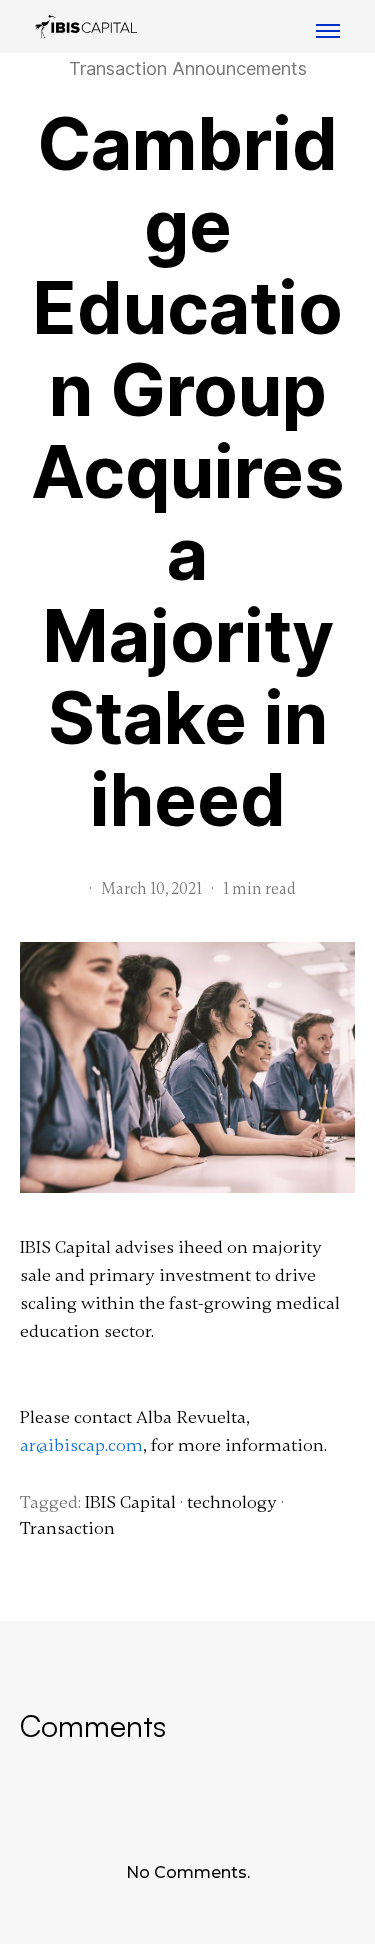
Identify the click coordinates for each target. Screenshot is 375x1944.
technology (232, 1502)
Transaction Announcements (188, 69)
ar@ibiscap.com (81, 1445)
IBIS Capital (130, 1502)
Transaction (67, 1528)
